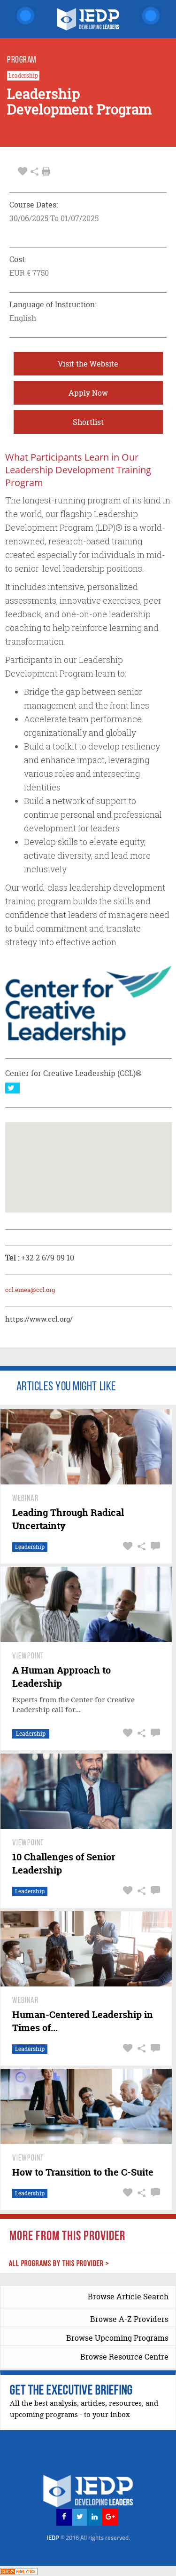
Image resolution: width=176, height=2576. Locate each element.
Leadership (23, 76)
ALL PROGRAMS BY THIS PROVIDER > (59, 2264)
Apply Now (88, 393)
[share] (34, 171)
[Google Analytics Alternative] (19, 2571)
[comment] (154, 1546)
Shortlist (88, 422)
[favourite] (23, 171)
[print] (46, 171)
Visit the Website (88, 364)
